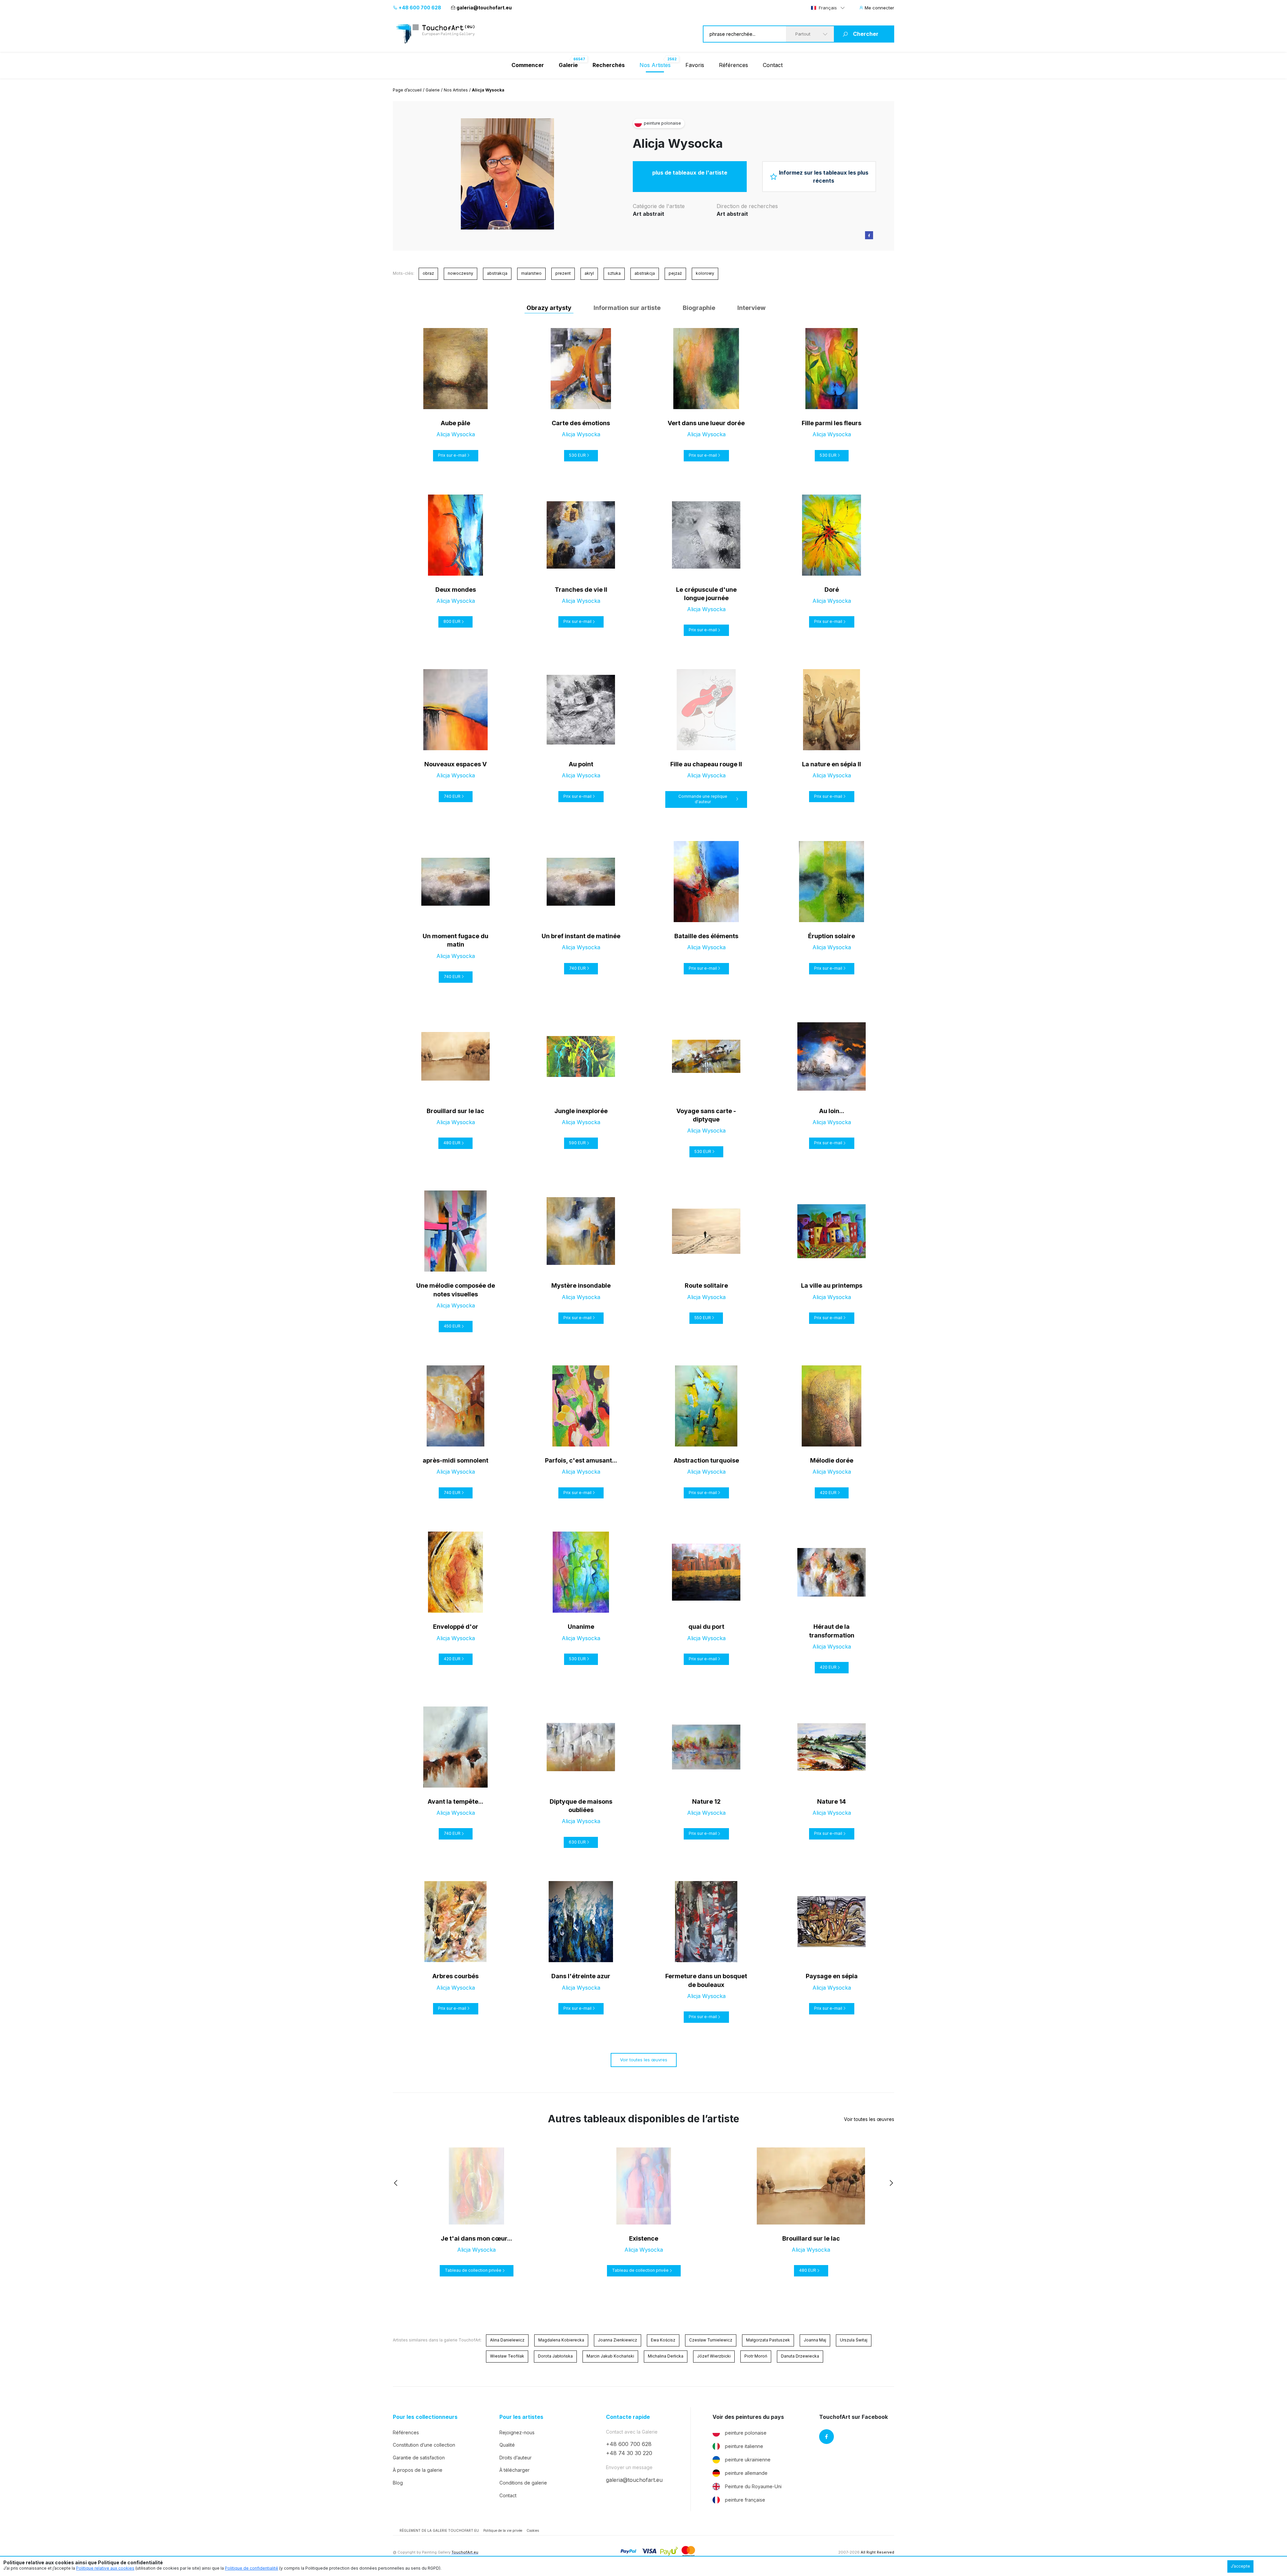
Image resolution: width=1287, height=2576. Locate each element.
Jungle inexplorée (581, 1111)
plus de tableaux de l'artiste (690, 173)
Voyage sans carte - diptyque (706, 1115)
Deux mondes (456, 590)
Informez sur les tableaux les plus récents (824, 177)
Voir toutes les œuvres (644, 2060)
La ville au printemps (832, 1285)
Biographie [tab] (699, 308)
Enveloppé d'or (456, 1627)
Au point (581, 764)
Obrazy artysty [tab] (549, 308)
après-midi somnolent (455, 1460)
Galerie (433, 90)
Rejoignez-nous (517, 2432)
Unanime (581, 1627)
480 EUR (452, 1143)
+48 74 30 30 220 (629, 2453)
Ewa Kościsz (663, 2340)
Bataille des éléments (706, 936)
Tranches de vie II (581, 590)
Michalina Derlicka (666, 2356)
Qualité (507, 2445)
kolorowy (705, 273)
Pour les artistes (521, 2417)
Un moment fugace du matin (455, 940)
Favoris (695, 65)
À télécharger (514, 2470)
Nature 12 (706, 1801)
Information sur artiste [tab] (627, 308)
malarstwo (531, 273)
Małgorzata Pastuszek (768, 2340)
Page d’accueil (407, 90)
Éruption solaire (832, 936)
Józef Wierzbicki (714, 2356)
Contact (773, 65)
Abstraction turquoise (706, 1460)
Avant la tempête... (455, 1801)
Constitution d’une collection (424, 2445)
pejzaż (675, 273)
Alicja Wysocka (678, 143)
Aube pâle (455, 423)
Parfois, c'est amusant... (581, 1460)
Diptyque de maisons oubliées (581, 1806)
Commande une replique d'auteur (703, 799)
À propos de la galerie (418, 2470)
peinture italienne (744, 2446)
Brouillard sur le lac (455, 1111)
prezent (563, 273)
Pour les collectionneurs (425, 2417)
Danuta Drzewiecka (800, 2356)
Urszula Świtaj (854, 2340)
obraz (428, 273)
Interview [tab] (751, 308)
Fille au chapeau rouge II (706, 764)
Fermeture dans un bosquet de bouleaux (706, 1980)
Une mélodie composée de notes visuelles (456, 1290)
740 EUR (452, 796)
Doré (832, 590)
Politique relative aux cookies (105, 2568)
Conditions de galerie (523, 2483)
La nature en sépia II (832, 764)
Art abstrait (649, 214)
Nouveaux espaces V (455, 764)
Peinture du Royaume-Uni (753, 2486)
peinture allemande (746, 2473)
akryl (589, 273)
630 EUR (577, 1842)
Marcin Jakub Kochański (610, 2356)
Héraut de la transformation (832, 1631)
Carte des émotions (581, 423)
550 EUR (703, 1318)
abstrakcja (497, 273)
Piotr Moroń (756, 2356)
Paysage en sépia (832, 1976)
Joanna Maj (815, 2340)
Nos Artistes (655, 65)
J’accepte (1240, 2566)
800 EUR (452, 621)
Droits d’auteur (515, 2458)
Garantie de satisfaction (419, 2458)
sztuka (614, 273)
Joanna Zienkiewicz (618, 2340)
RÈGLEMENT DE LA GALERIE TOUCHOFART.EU (439, 2530)
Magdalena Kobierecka (561, 2340)
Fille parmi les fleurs (832, 423)
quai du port (706, 1627)
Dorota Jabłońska (555, 2356)
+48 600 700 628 (419, 8)
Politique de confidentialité (252, 2568)
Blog (398, 2483)
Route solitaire (706, 1285)
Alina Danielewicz (507, 2340)
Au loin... (832, 1111)
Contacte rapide (628, 2417)
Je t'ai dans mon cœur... (476, 2238)
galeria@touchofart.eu (484, 8)
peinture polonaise (746, 2433)
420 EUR (828, 1493)
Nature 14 (832, 1801)
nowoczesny (461, 273)
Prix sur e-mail (452, 455)
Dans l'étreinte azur (581, 1976)
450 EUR (452, 1326)
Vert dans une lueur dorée (706, 423)
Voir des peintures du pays (748, 2417)
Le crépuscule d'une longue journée (706, 594)
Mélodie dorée (832, 1460)
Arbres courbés (455, 1976)
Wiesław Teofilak (507, 2356)
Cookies (533, 2530)
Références (733, 65)
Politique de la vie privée (503, 2530)
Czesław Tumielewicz (711, 2340)
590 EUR (577, 1143)
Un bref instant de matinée (581, 936)
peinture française (745, 2500)
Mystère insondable (581, 1285)
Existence (644, 2238)
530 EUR (577, 455)
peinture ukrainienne (748, 2460)
